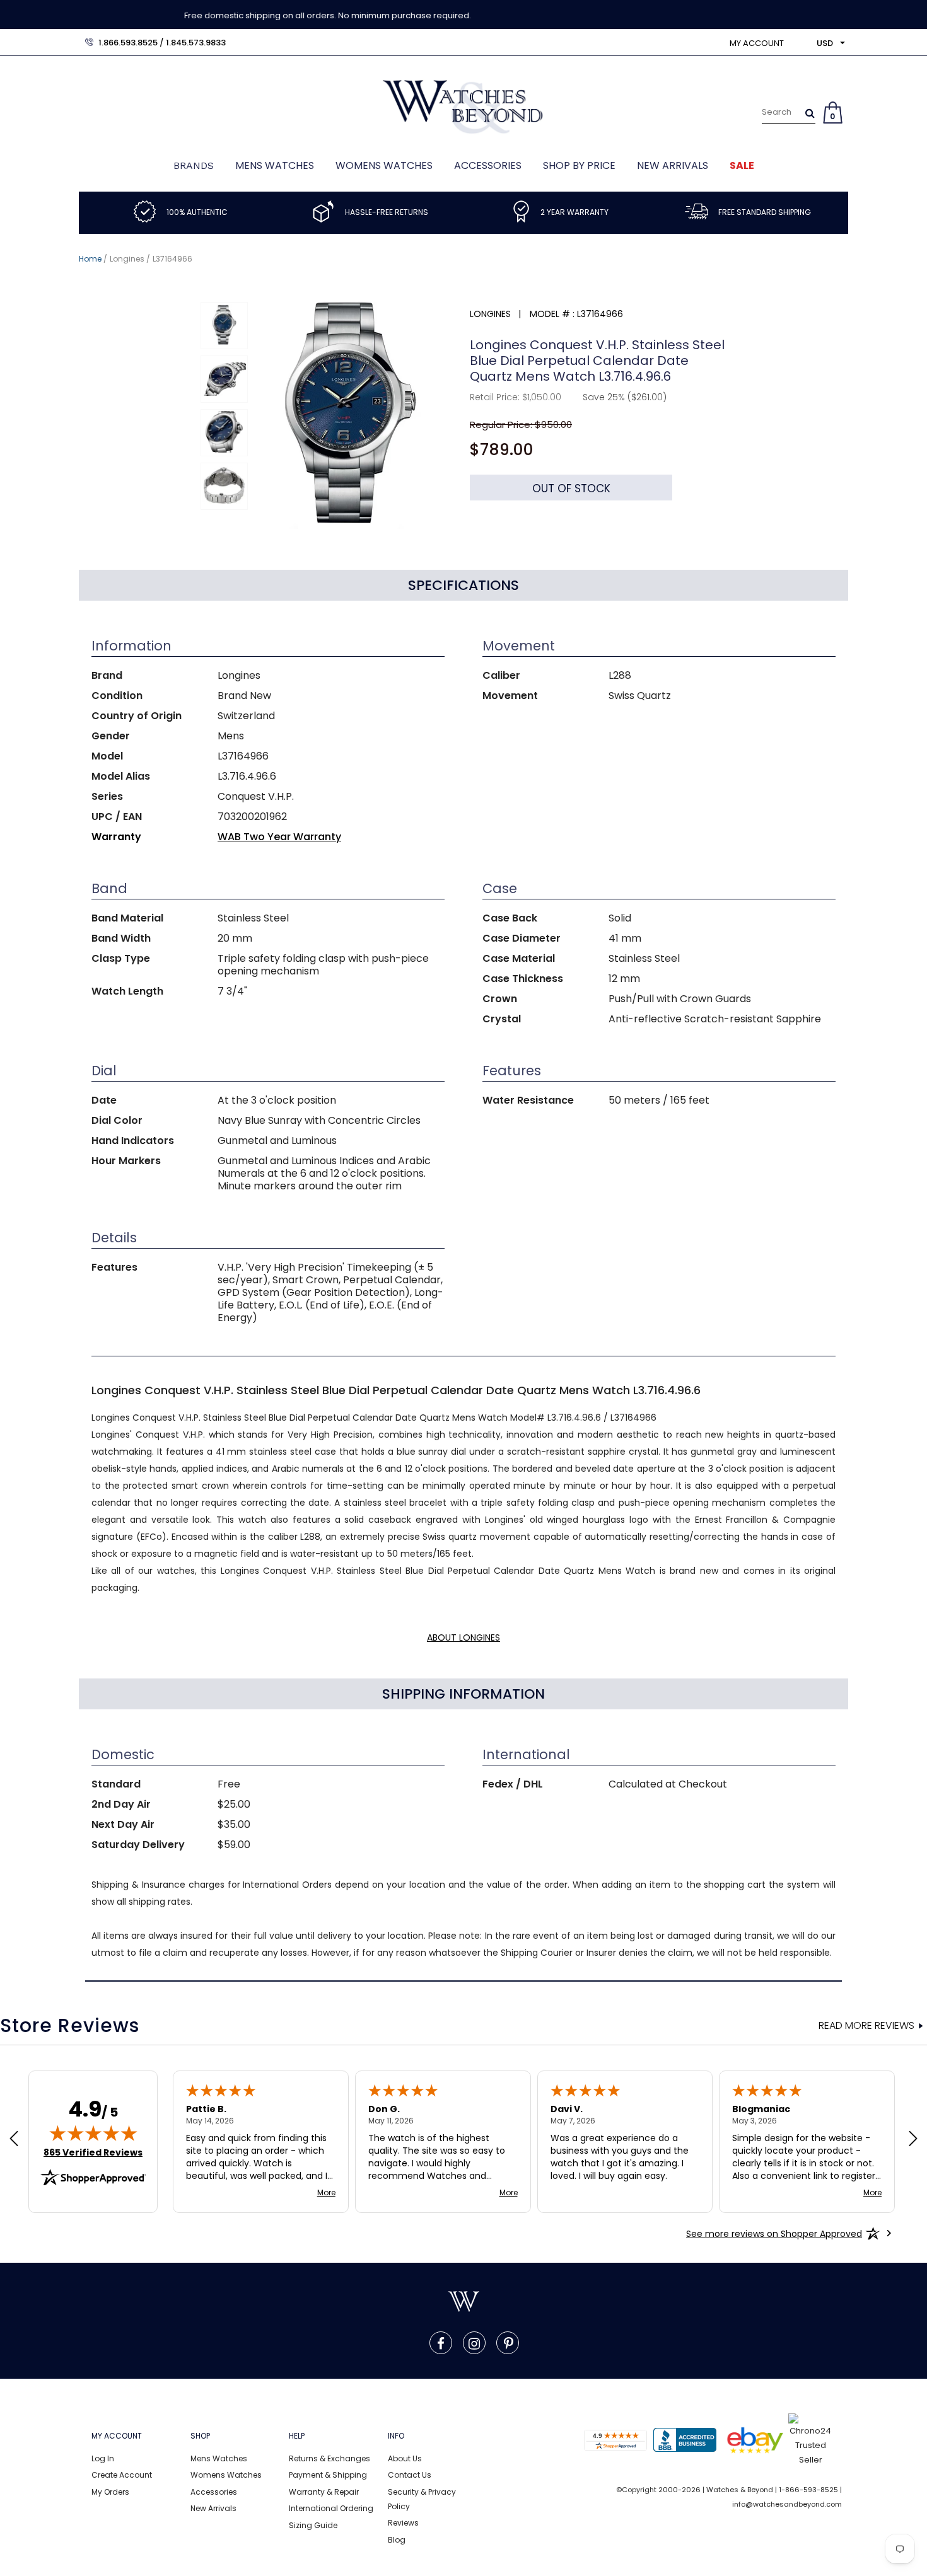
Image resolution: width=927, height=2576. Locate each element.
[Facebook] (441, 2343)
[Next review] (913, 2140)
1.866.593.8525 (128, 43)
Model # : (552, 314)
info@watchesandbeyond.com (787, 2504)
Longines (127, 259)
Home (90, 259)
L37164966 (172, 259)
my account (757, 43)
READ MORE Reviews (866, 2026)
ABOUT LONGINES (463, 1637)
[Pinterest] (509, 2343)
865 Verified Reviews (93, 2152)
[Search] (810, 113)
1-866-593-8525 (808, 2490)
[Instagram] (474, 2343)
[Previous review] (14, 2140)
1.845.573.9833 (196, 43)
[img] (93, 2133)
